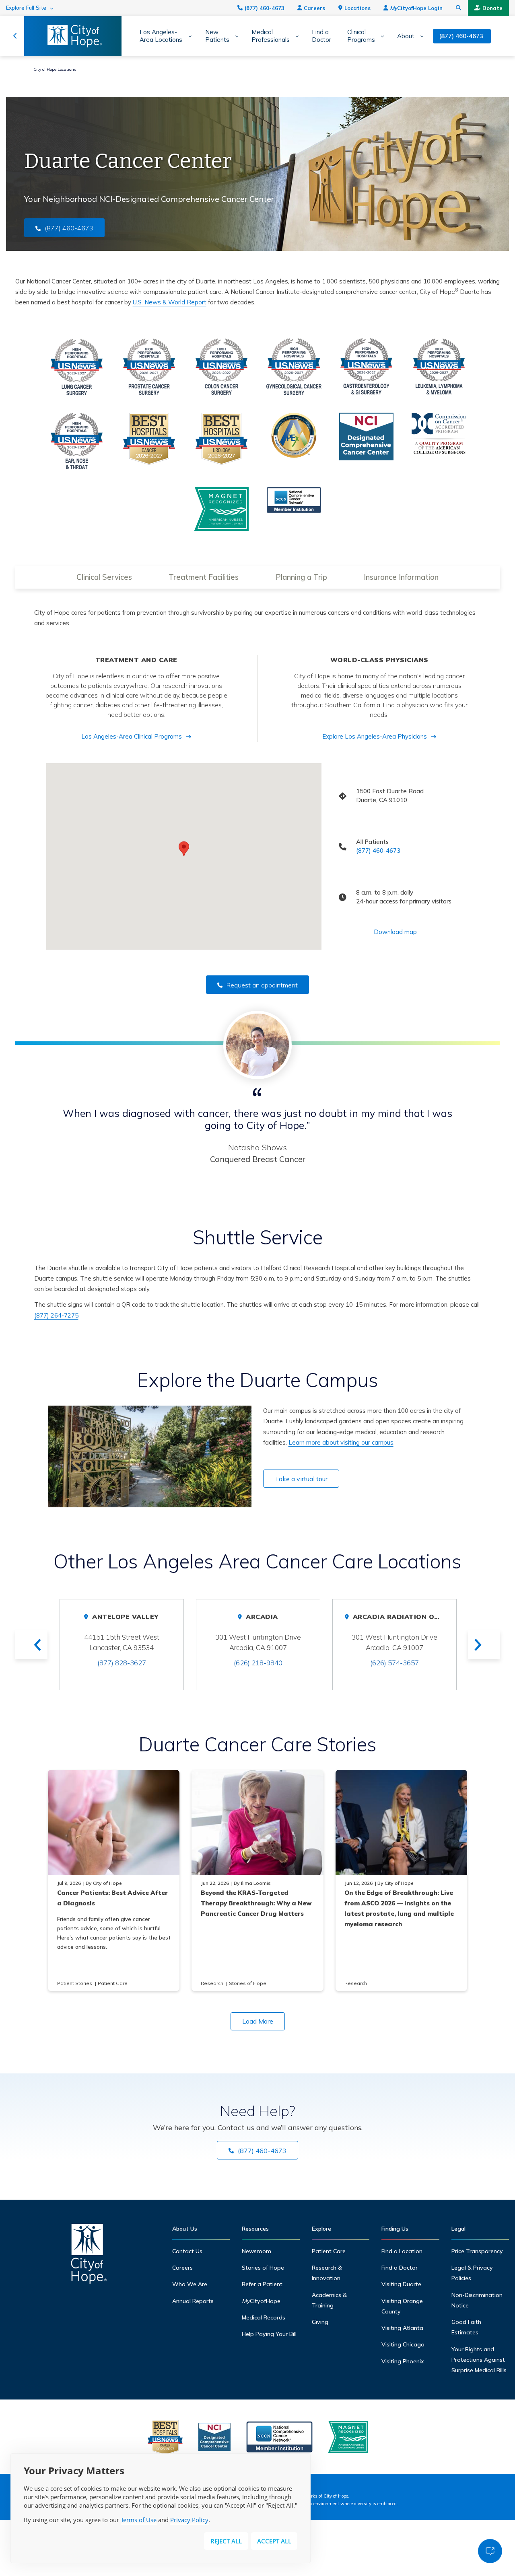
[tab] (104, 577)
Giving (320, 2322)
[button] (184, 849)
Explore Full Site (26, 8)
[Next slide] (484, 1645)
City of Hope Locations (55, 69)
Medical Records (264, 2317)
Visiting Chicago (403, 2344)
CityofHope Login (416, 8)
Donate (492, 8)
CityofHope (261, 2301)
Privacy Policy (189, 2520)
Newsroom (256, 2251)
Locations (357, 8)
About (406, 36)
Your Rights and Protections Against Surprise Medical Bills (479, 2360)
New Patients (217, 36)
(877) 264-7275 (56, 1315)
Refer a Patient (262, 2284)
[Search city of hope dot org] (459, 8)
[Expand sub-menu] (187, 36)
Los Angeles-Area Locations (161, 36)
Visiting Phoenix (403, 2361)
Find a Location (402, 2251)
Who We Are (190, 2284)
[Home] (89, 2256)
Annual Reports (193, 2301)
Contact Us (187, 2251)
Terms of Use (139, 2520)
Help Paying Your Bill (269, 2334)
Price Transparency (477, 2251)
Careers (314, 8)
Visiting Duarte (401, 2284)
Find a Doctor (321, 36)
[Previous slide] (31, 1645)
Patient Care (329, 2251)
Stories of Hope (263, 2268)
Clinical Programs (361, 36)
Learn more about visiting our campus (341, 1442)
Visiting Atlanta (402, 2328)
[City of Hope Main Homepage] (15, 36)
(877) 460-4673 (265, 8)
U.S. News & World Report (170, 302)
